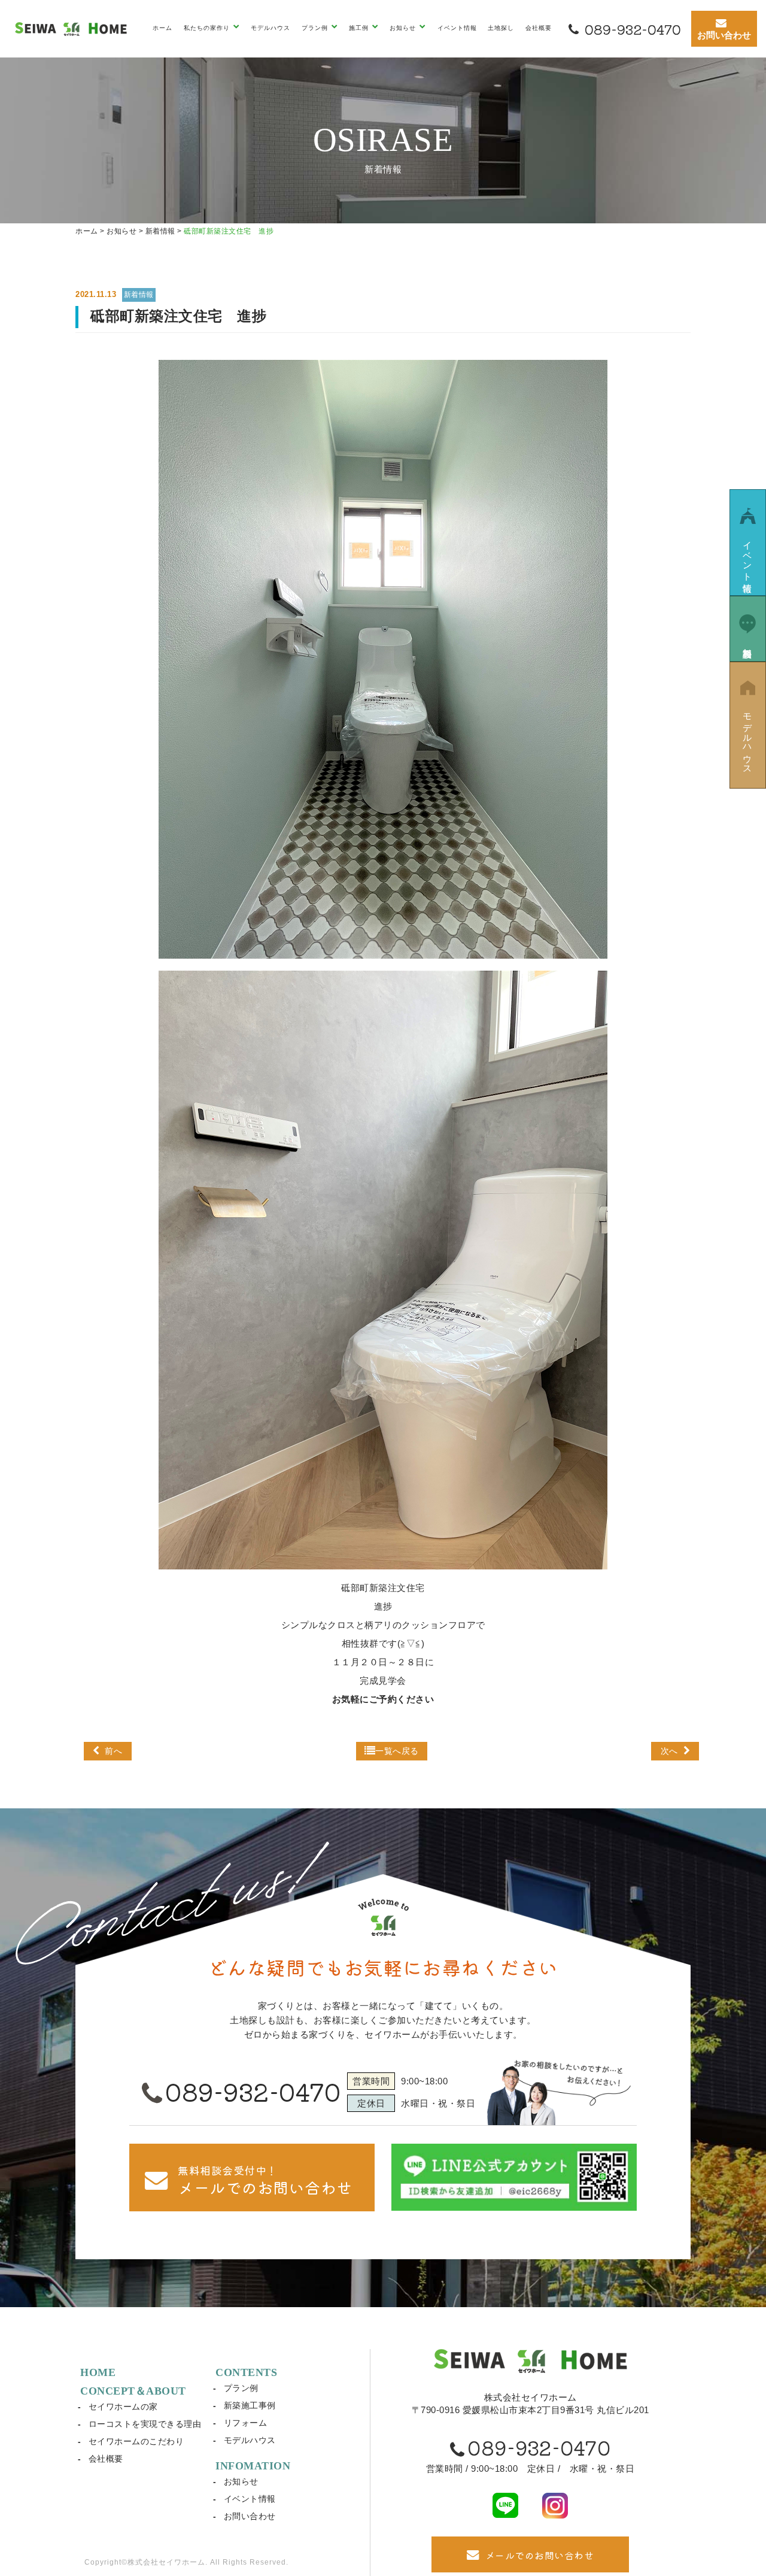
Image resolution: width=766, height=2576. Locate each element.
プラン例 (241, 2388)
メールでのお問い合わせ (540, 2555)
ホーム (162, 28)
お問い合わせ (250, 2516)
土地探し (501, 28)
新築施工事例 (250, 2405)
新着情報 (139, 295)
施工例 (360, 28)
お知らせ (241, 2481)
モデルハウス (270, 28)
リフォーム (246, 2423)
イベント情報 (457, 28)
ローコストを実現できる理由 (145, 2424)
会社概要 (539, 28)
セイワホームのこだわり (136, 2441)
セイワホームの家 (123, 2407)
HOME (98, 2372)
